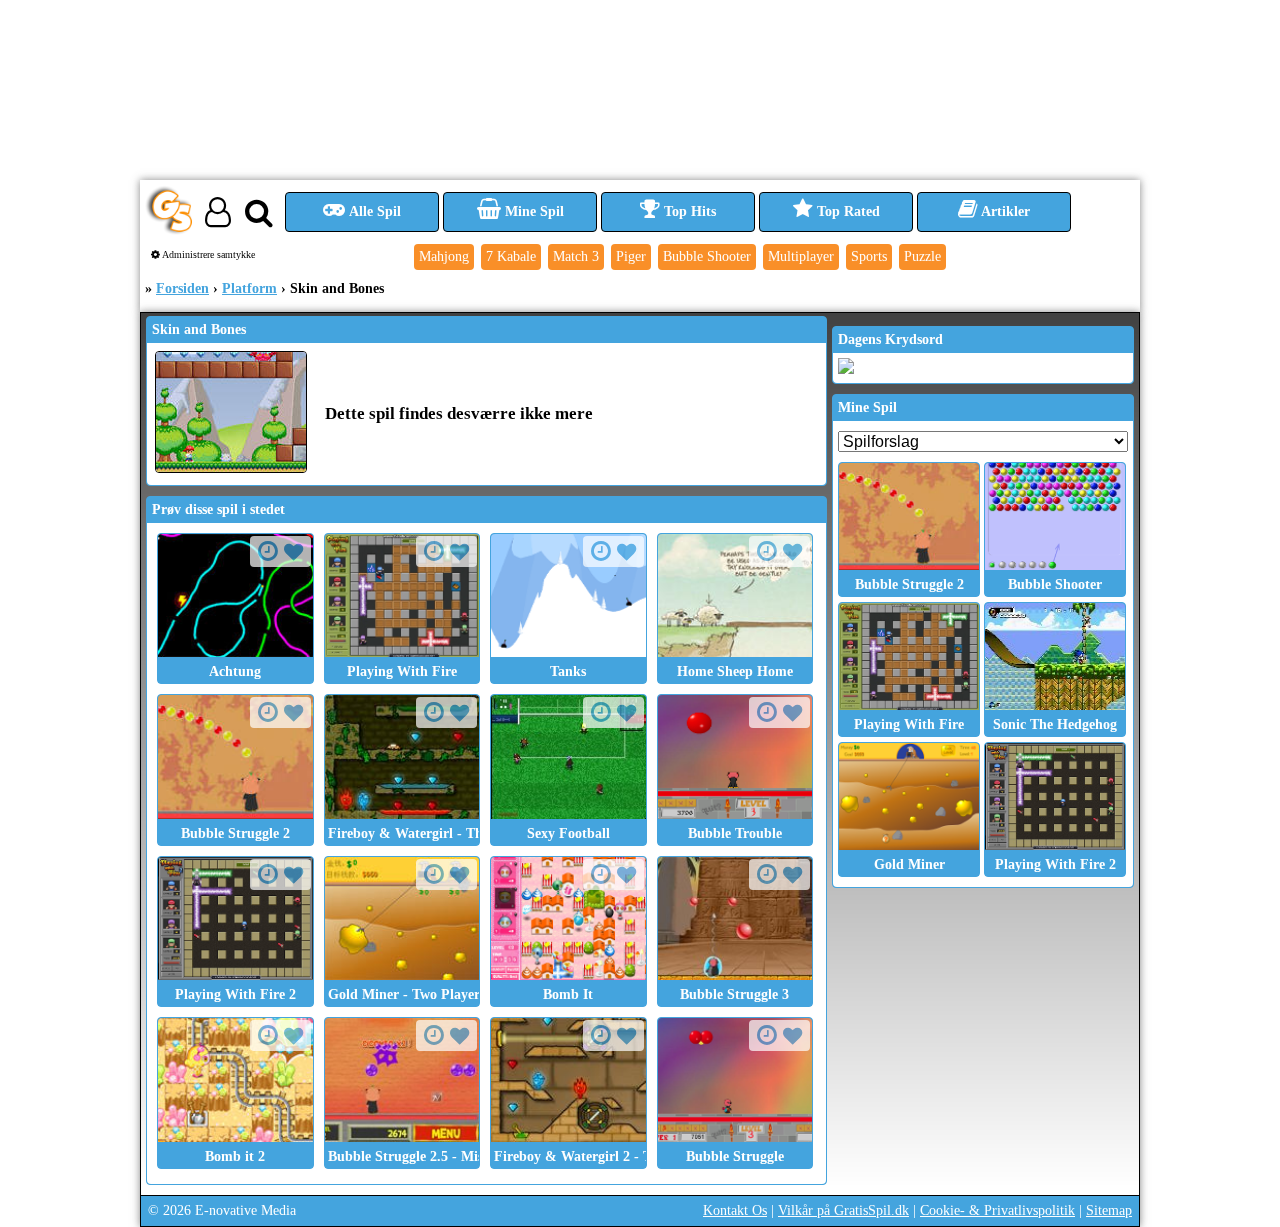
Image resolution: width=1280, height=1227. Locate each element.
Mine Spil (532, 211)
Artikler (1004, 211)
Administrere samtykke (207, 254)
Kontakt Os (735, 1210)
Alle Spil (373, 211)
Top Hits (688, 211)
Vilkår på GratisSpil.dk (843, 1210)
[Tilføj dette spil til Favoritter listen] (293, 553)
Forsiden (182, 288)
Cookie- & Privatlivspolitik (997, 1210)
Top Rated (846, 211)
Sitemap (1109, 1210)
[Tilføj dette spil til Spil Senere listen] (268, 551)
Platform (249, 288)
